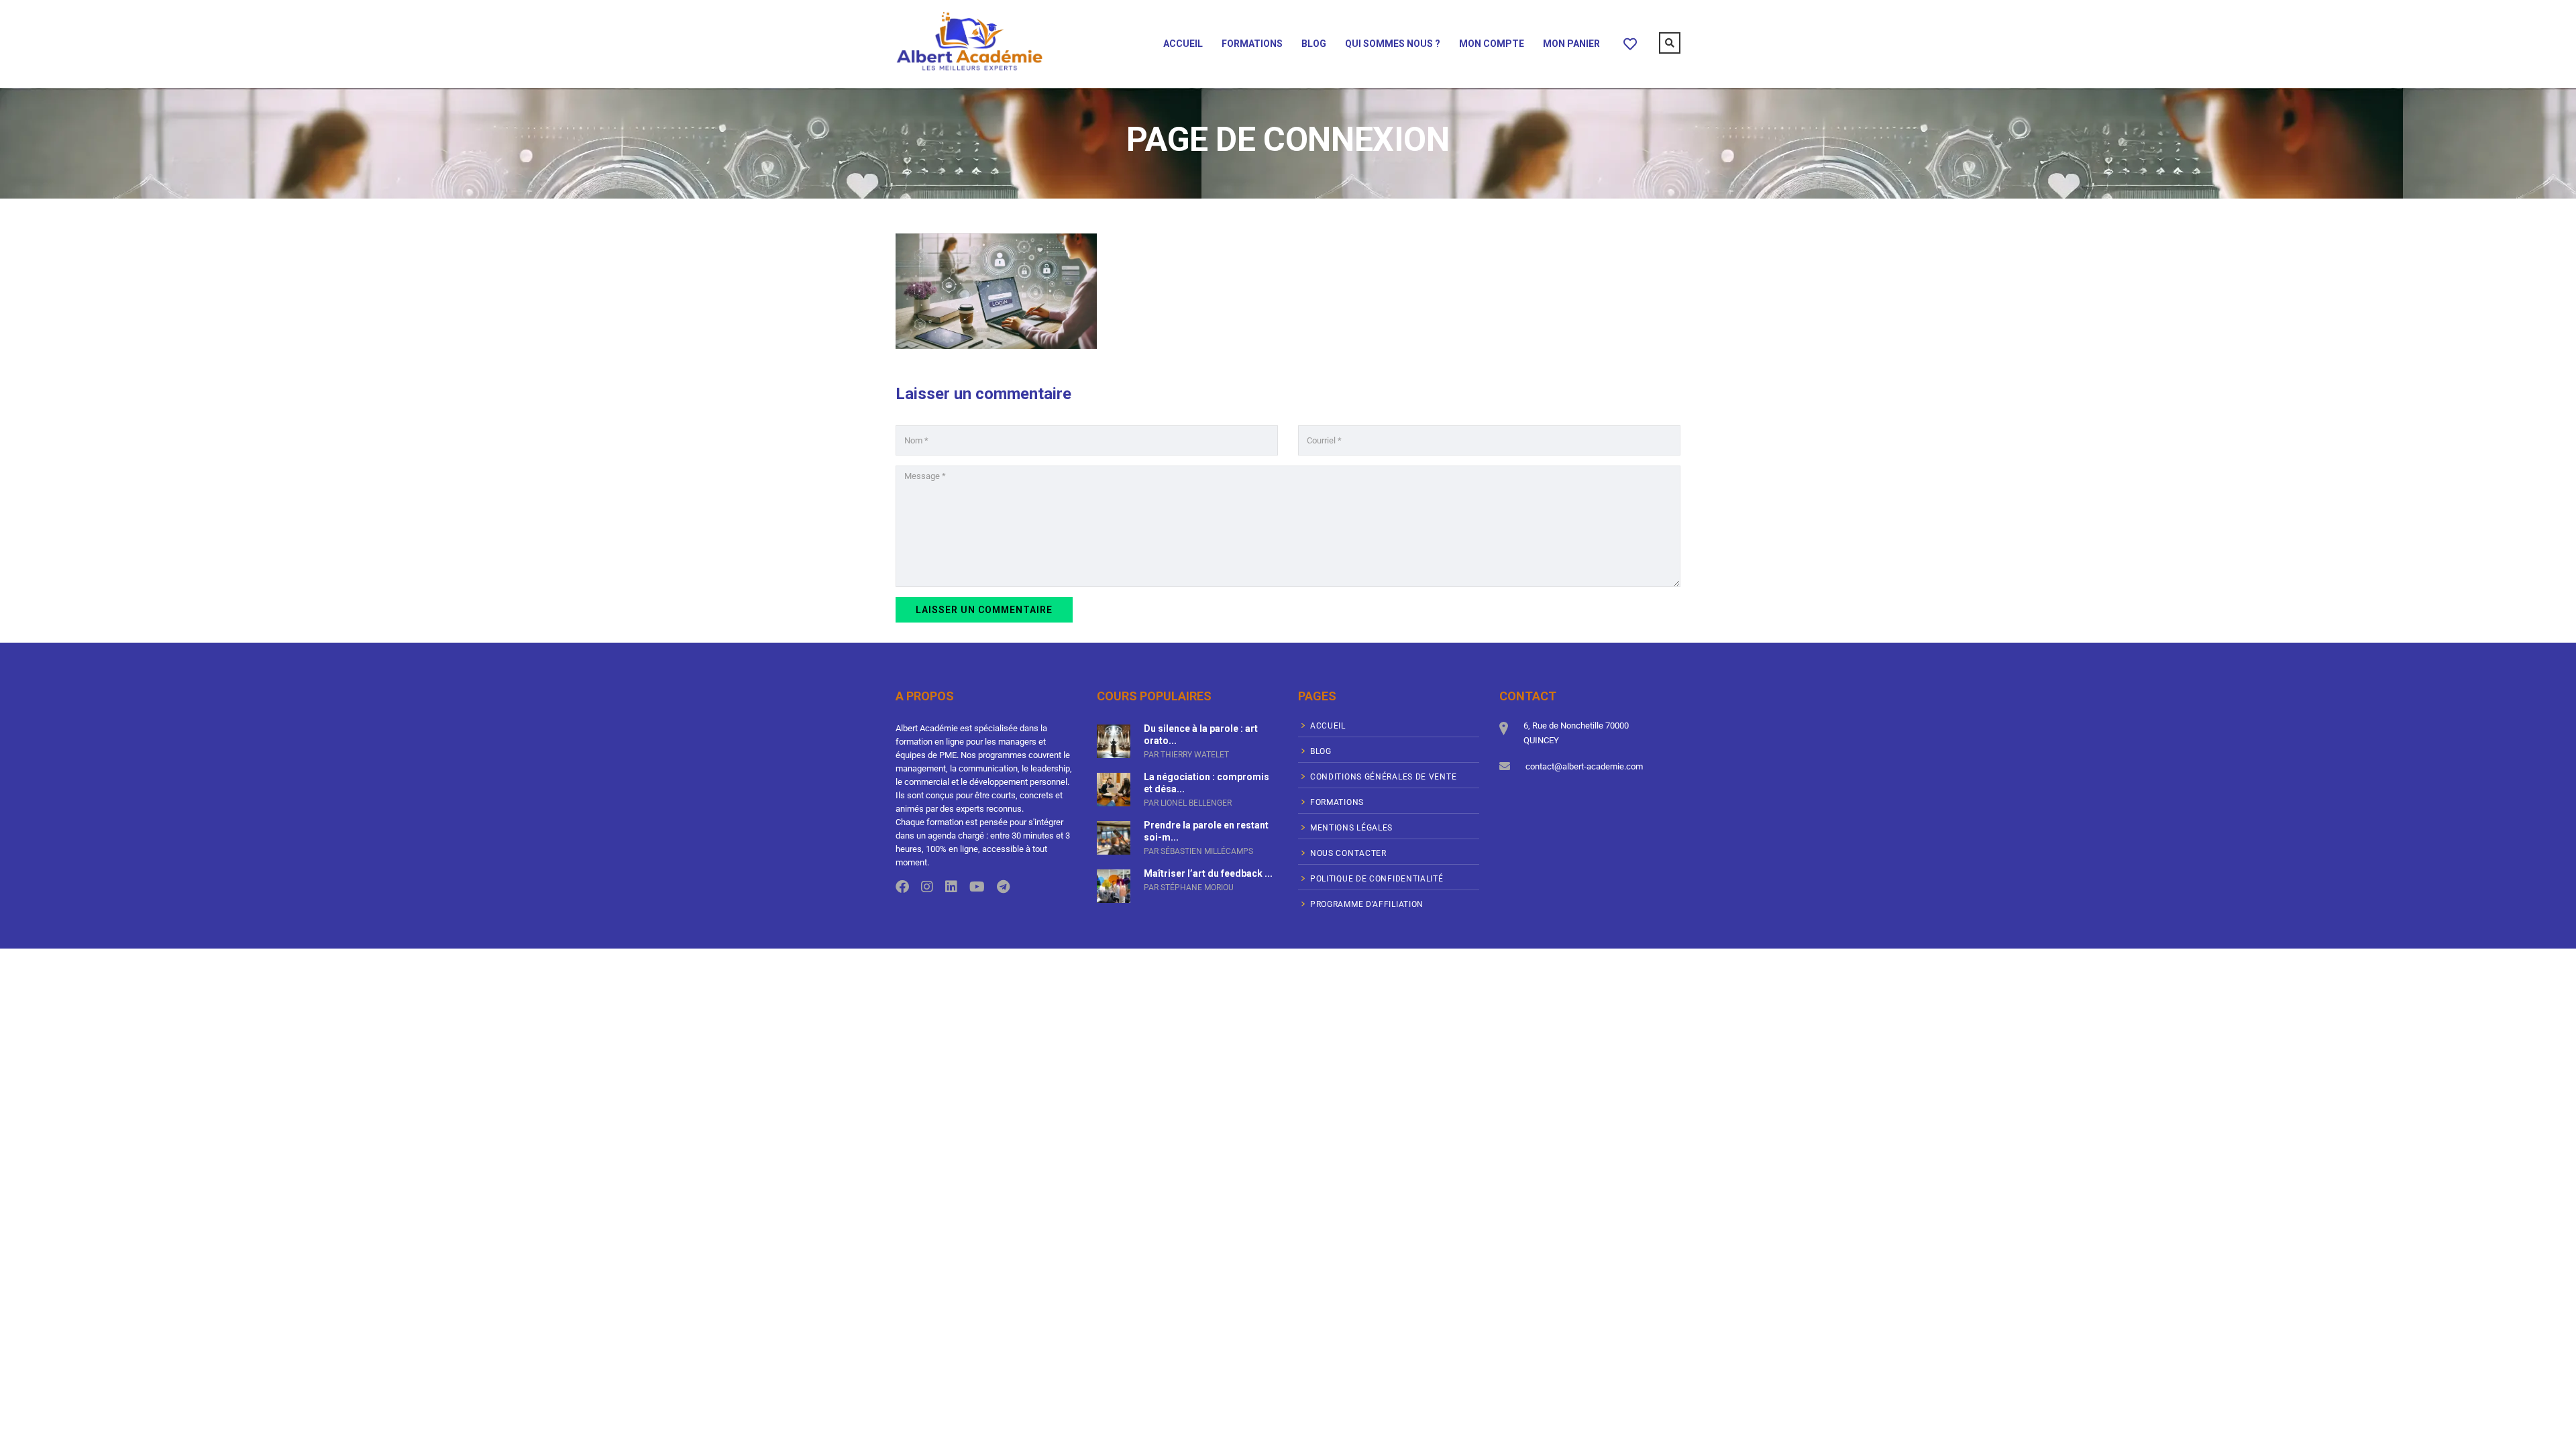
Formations (1252, 44)
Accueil (1183, 44)
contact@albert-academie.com (1584, 766)
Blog (1314, 44)
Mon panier (1571, 44)
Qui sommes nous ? (1393, 44)
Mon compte (1492, 44)
